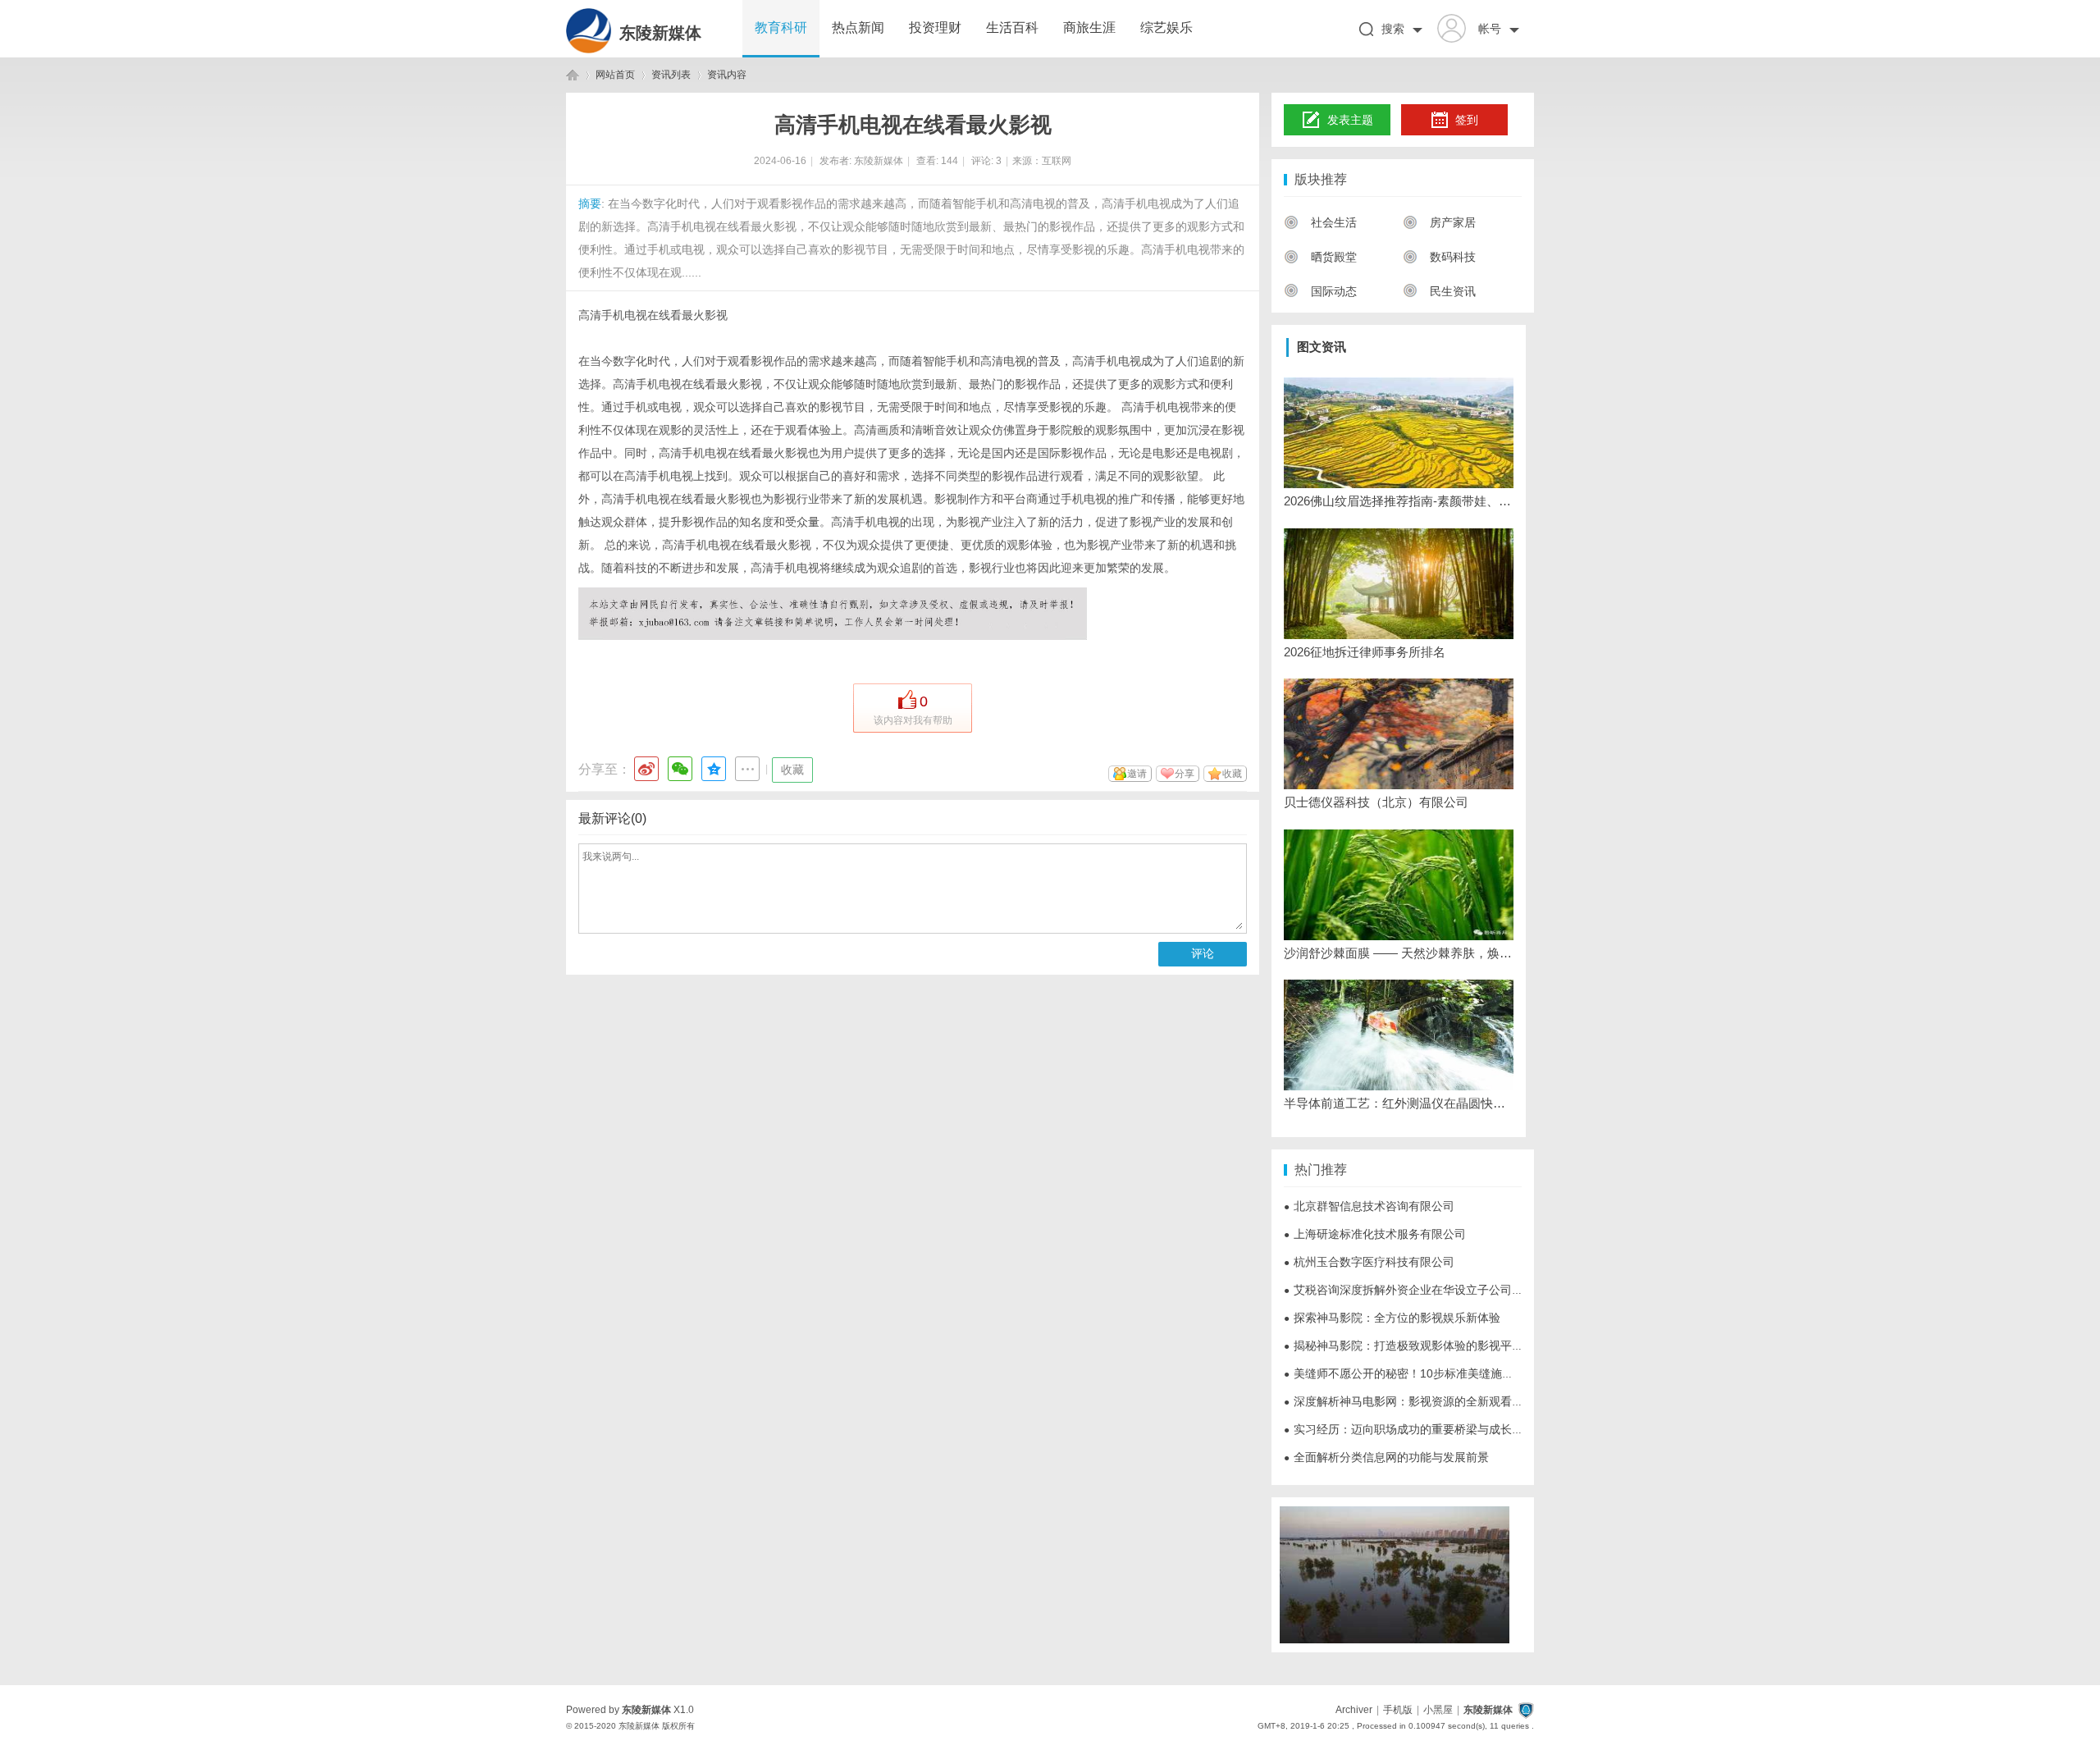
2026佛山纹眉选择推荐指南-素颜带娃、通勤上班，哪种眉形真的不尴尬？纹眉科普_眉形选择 (1399, 501)
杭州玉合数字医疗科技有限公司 (1369, 1262)
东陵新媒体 (660, 33)
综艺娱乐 (1166, 27)
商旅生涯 (1089, 27)
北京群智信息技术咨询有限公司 (1369, 1206)
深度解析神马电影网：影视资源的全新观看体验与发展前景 (1438, 1401)
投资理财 (935, 27)
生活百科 (1012, 27)
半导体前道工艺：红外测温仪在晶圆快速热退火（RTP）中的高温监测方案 (1399, 1103)
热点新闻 (858, 27)
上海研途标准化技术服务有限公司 (1375, 1234)
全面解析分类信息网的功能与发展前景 (1386, 1457)
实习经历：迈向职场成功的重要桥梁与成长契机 (1409, 1429)
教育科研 (781, 27)
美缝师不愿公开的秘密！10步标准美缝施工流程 (1410, 1373)
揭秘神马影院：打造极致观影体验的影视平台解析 (1415, 1346)
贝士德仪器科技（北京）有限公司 (1376, 802)
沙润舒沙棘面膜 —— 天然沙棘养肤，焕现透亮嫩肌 (1399, 953)
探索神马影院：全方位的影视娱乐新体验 (1392, 1318)
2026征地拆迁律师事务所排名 (1365, 652)
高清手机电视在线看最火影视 (653, 315)
